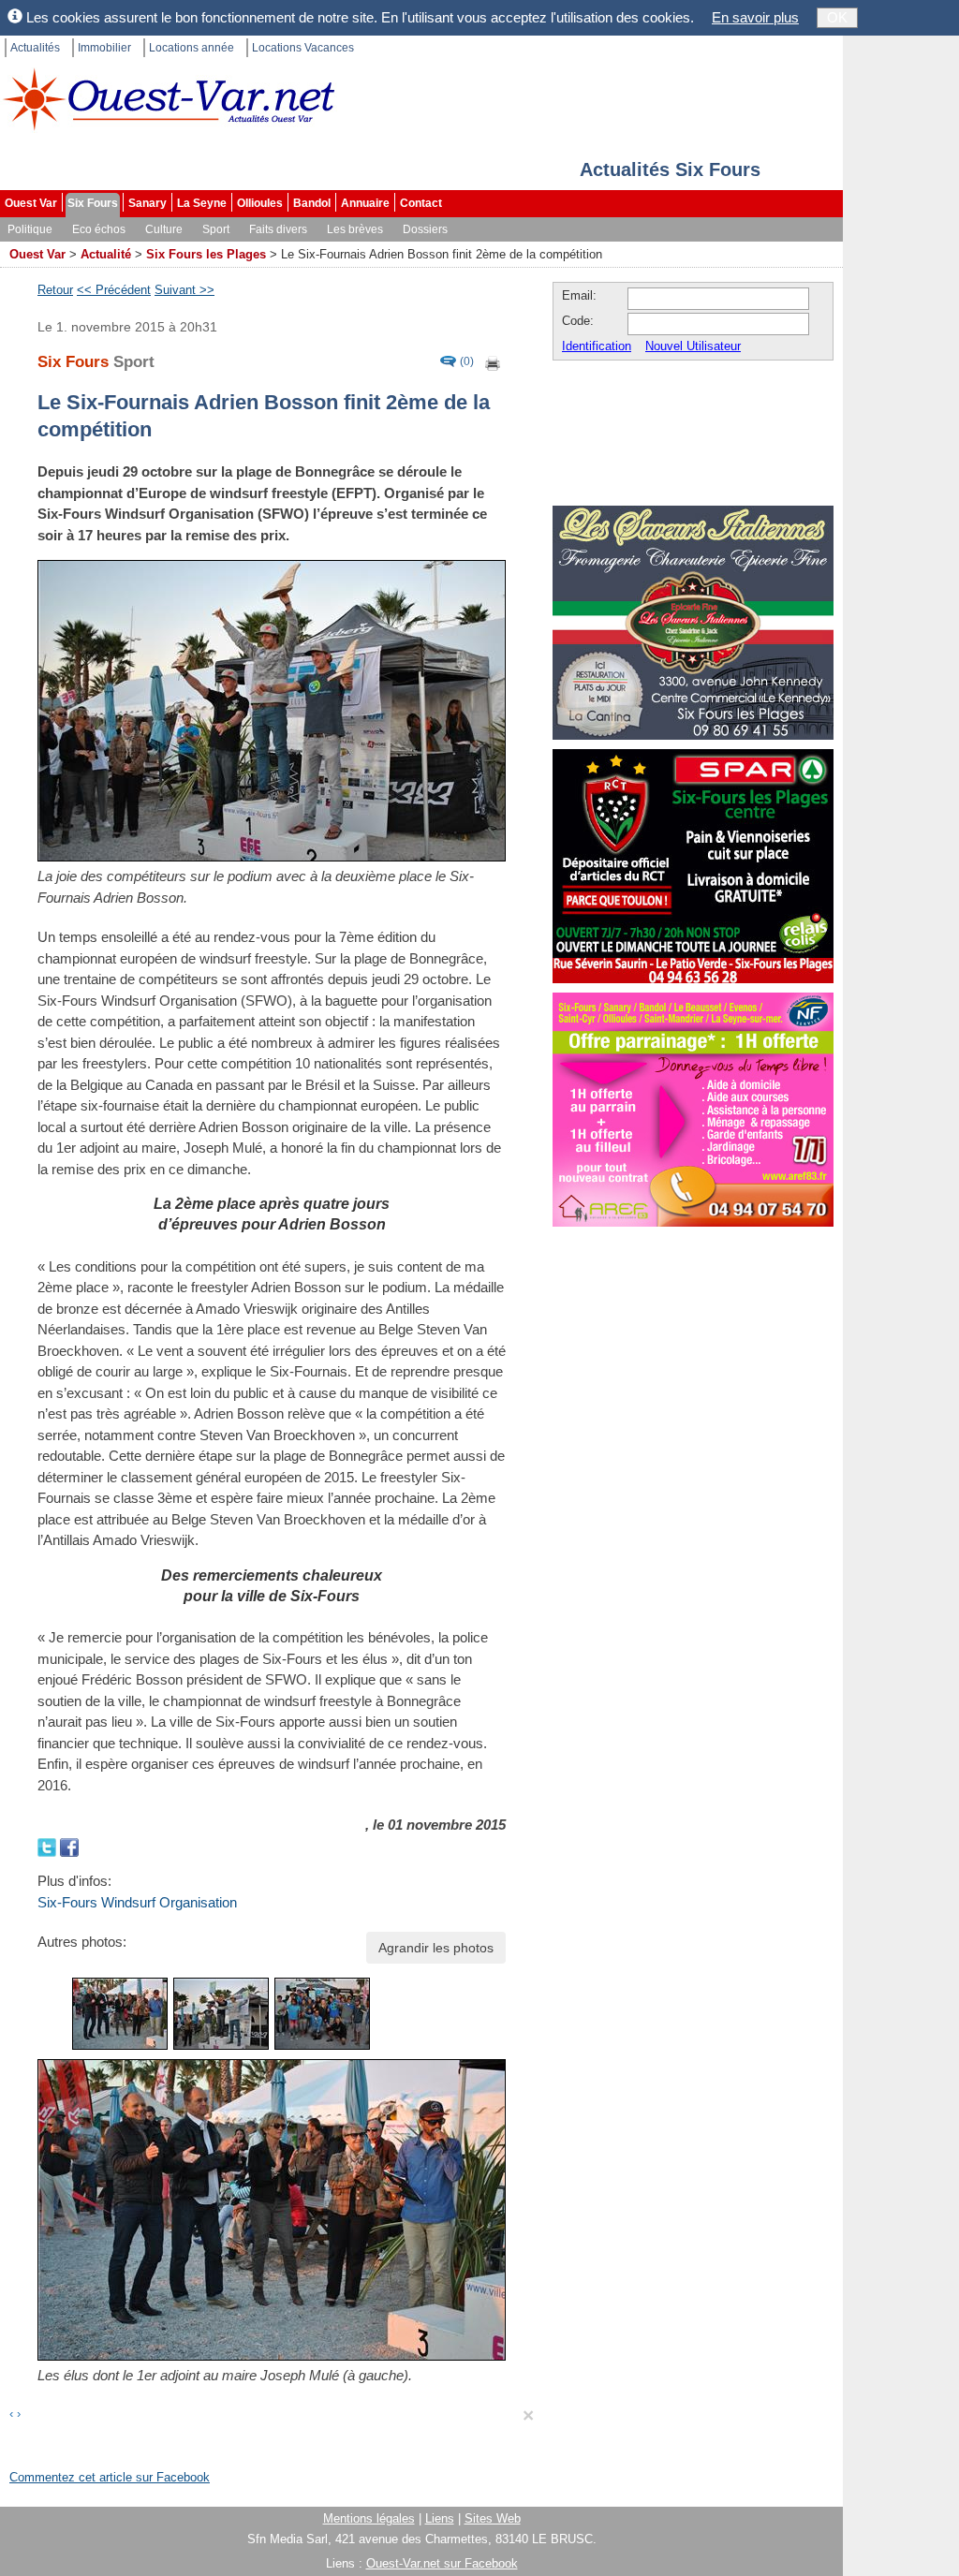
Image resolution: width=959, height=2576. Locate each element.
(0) (467, 362)
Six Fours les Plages (206, 254)
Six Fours (93, 203)
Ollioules (260, 203)
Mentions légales (369, 2518)
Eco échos (99, 229)
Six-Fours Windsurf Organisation (137, 1902)
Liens (440, 2518)
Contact (421, 203)
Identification (597, 346)
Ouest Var (31, 203)
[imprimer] (494, 362)
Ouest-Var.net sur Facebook (442, 2563)
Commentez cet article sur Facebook (110, 2477)
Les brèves (355, 229)
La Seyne (202, 203)
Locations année (192, 48)
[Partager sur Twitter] (49, 1846)
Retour (55, 290)
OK (837, 17)
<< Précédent (114, 290)
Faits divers (278, 229)
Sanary (148, 203)
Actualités (35, 48)
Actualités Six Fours (670, 169)
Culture (164, 229)
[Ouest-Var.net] (169, 99)
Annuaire (365, 203)
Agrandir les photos (436, 1948)
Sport (216, 229)
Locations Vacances (303, 48)
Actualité (106, 254)
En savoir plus (755, 17)
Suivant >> (184, 290)
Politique (30, 229)
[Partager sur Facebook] (69, 1846)
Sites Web (493, 2518)
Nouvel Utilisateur (693, 346)
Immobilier (104, 48)
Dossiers (425, 229)
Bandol (312, 203)
